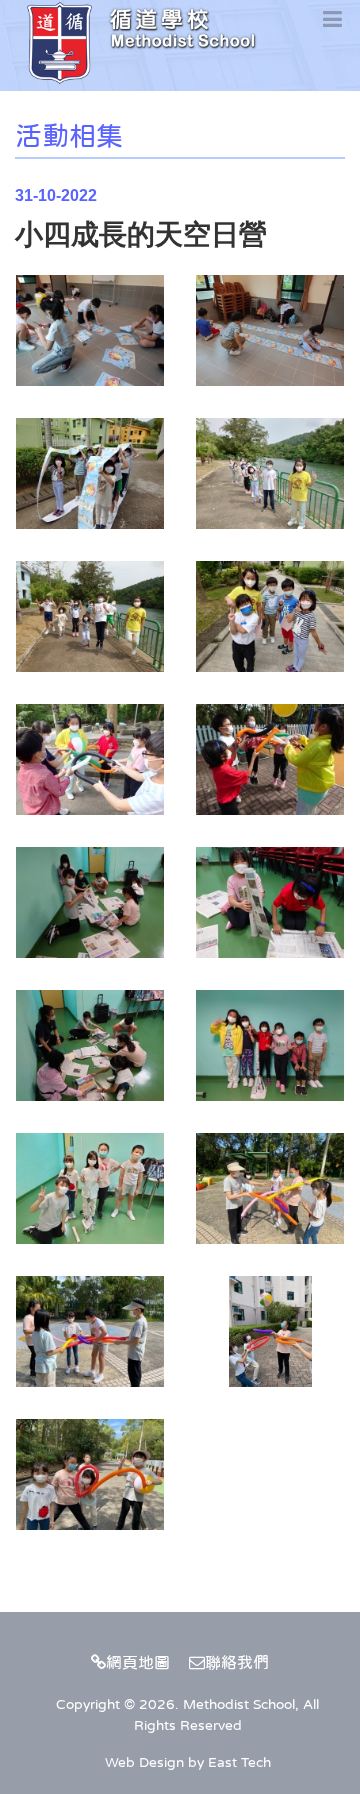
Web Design (144, 1762)
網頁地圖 (138, 1662)
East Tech (239, 1762)
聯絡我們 (237, 1662)
